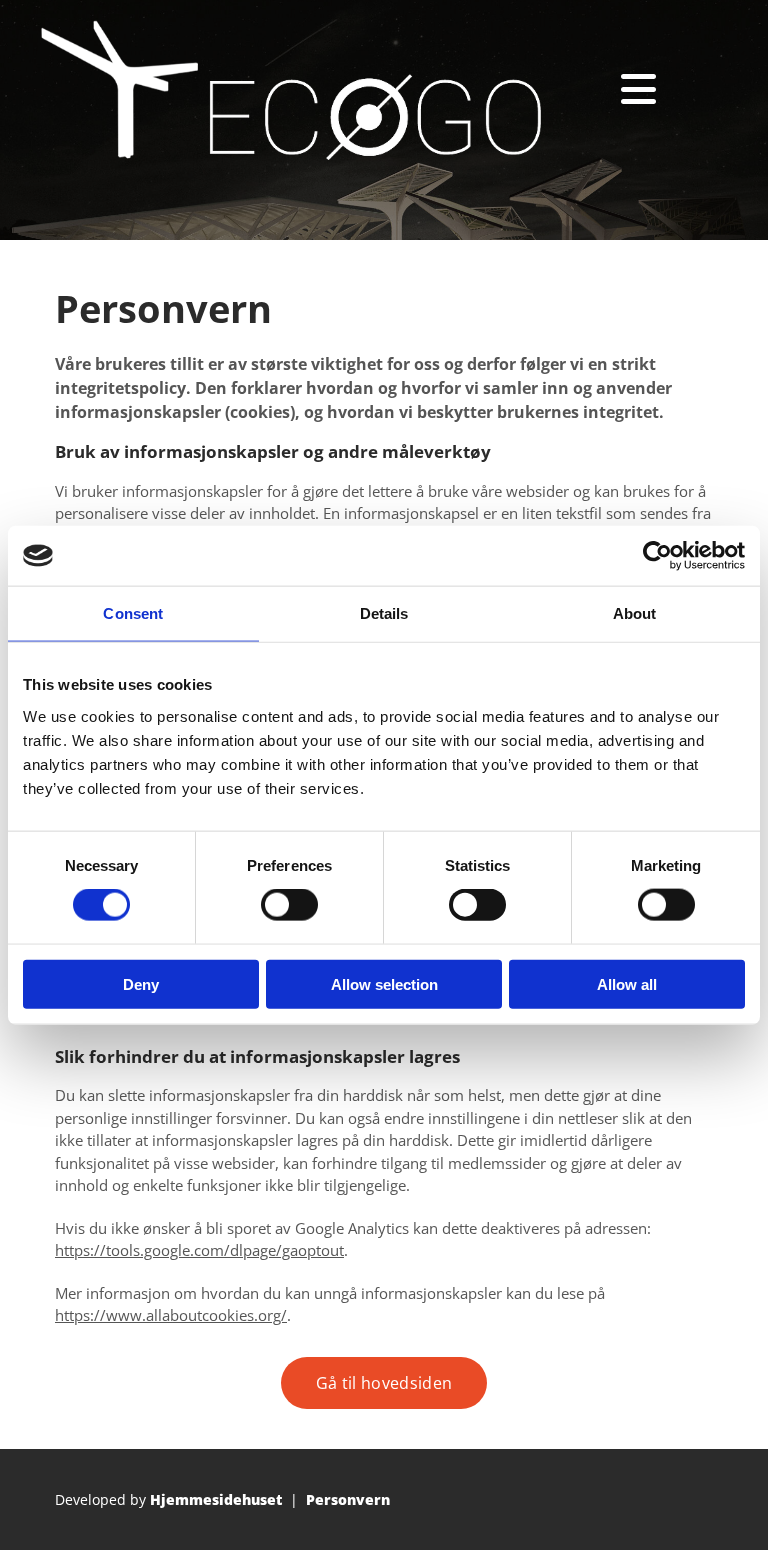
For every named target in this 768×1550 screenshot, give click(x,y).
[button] (384, 1383)
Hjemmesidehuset (216, 1499)
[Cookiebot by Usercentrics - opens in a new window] (657, 556)
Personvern (348, 1499)
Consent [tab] (133, 613)
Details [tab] (384, 613)
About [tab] (635, 613)
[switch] (289, 905)
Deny (141, 983)
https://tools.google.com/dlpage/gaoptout (199, 1250)
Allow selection (384, 983)
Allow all (627, 983)
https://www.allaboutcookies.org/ (171, 1315)
